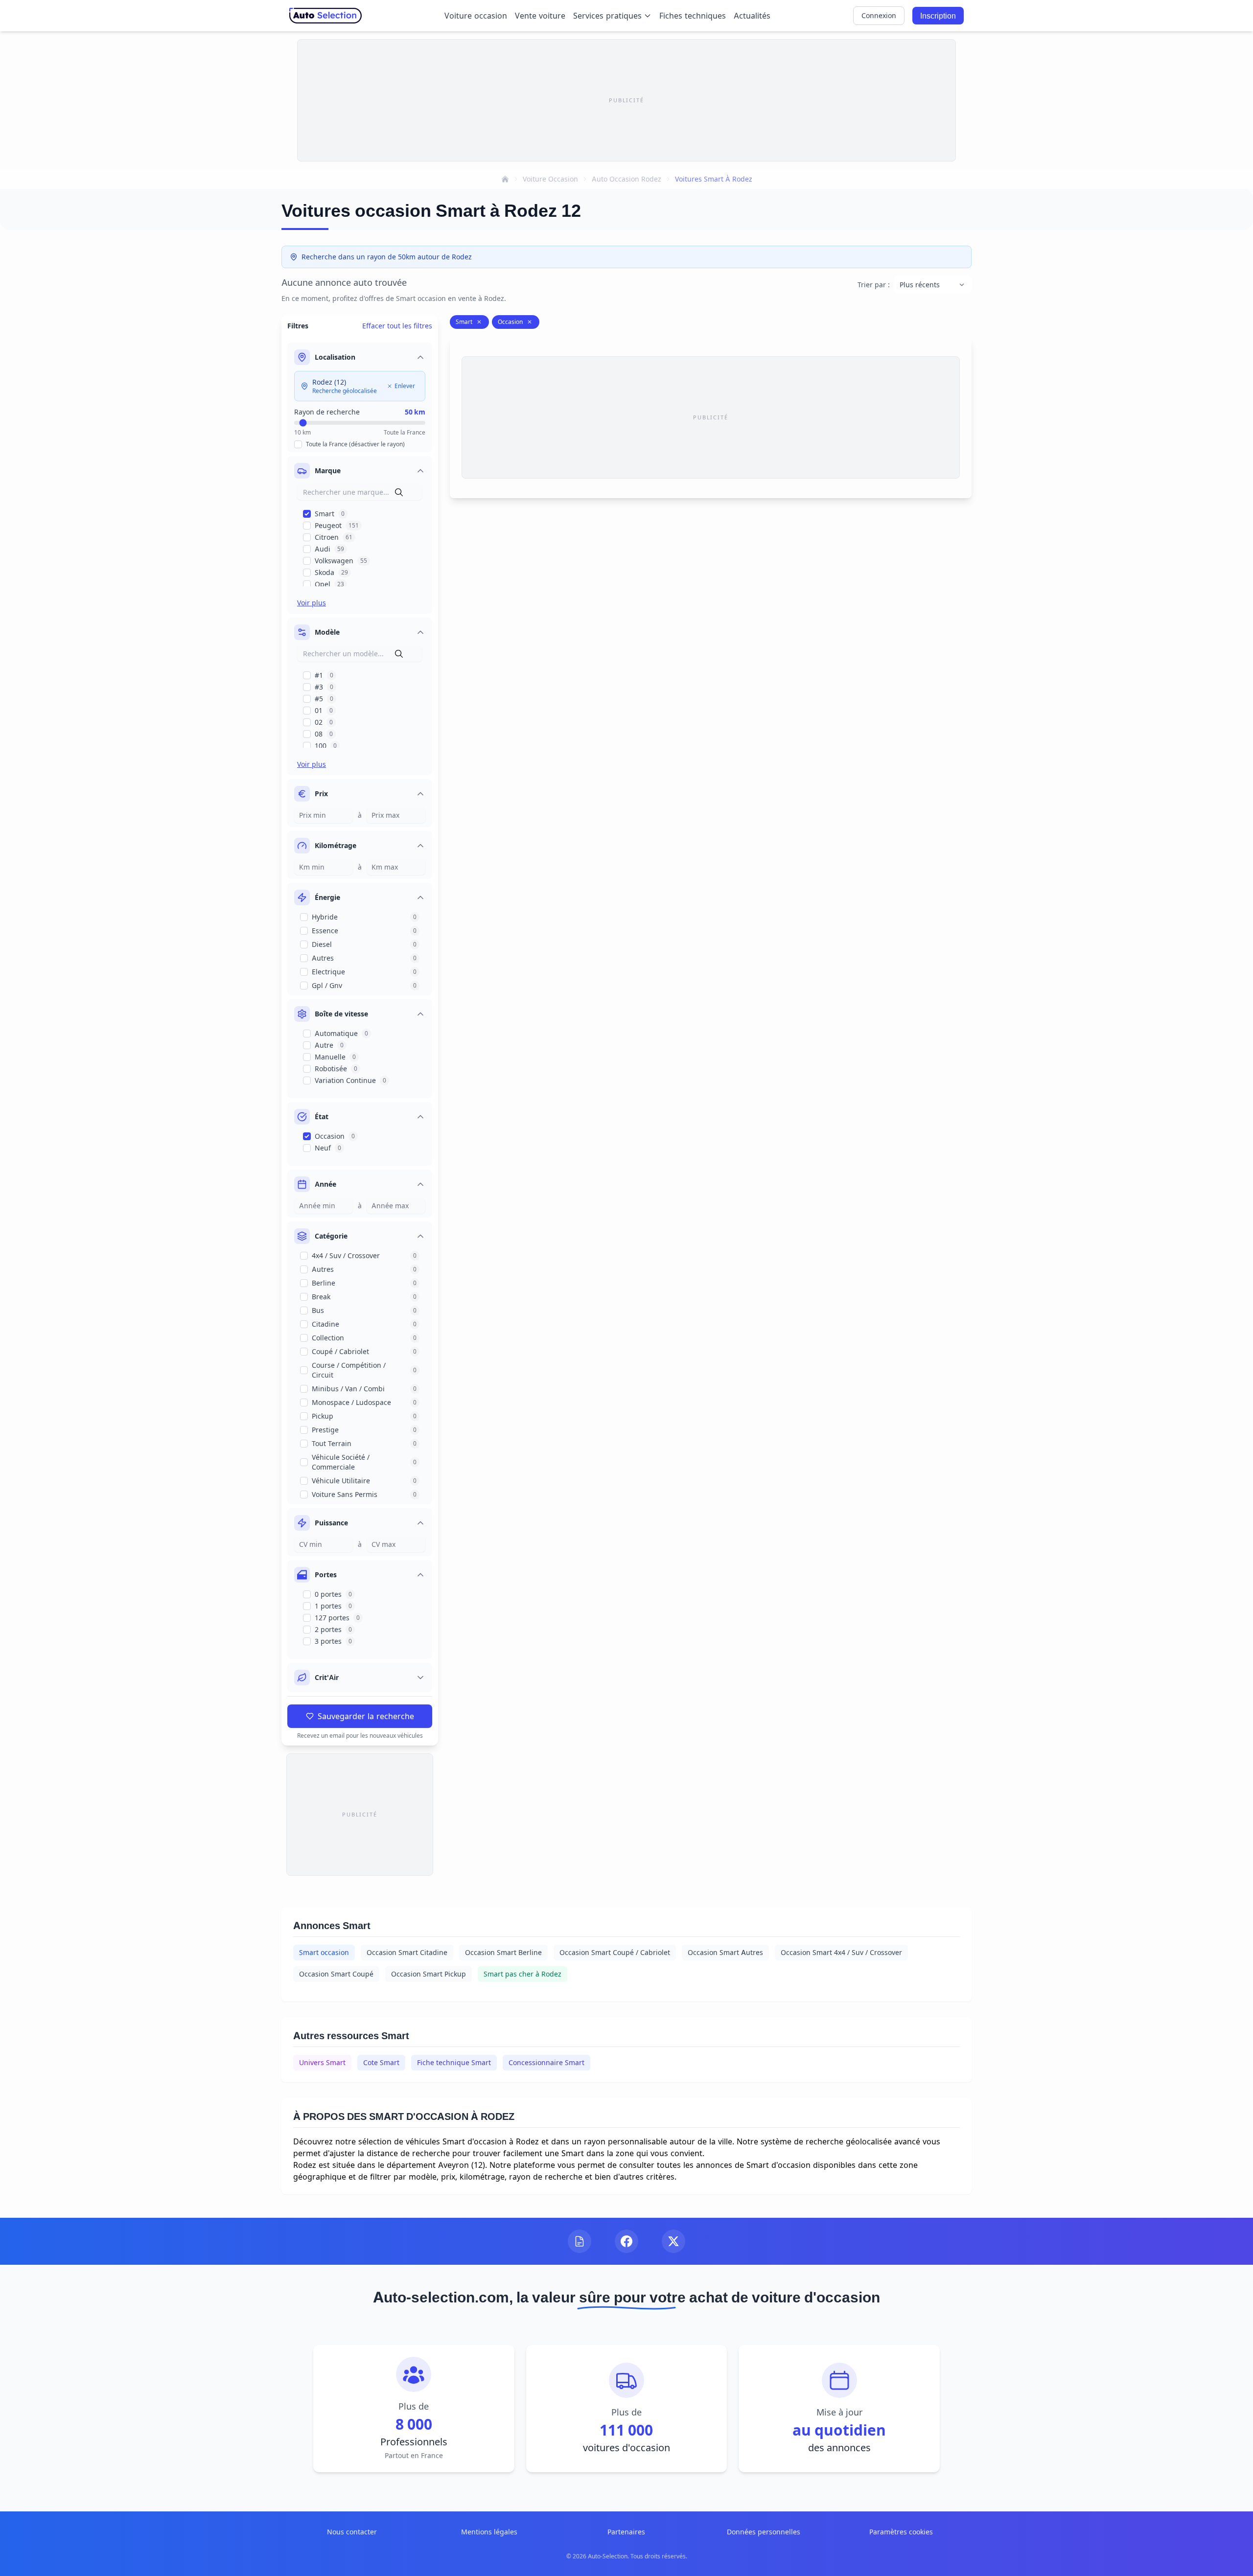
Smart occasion (324, 1952)
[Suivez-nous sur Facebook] (626, 2241)
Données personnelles (764, 2532)
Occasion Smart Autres (725, 1952)
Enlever (405, 386)
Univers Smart (322, 2062)
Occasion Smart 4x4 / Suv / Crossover (841, 1952)
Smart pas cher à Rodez (522, 1974)
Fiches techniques (693, 16)
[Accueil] (505, 179)
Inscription (938, 16)
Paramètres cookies (901, 2532)
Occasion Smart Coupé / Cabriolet (615, 1952)
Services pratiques (607, 16)
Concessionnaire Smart (546, 2062)
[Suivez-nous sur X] (673, 2241)
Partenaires (626, 2532)
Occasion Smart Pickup (429, 1974)
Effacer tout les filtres (397, 326)
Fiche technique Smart (454, 2062)
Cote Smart (381, 2062)
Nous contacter (352, 2532)
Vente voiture (540, 16)
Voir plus (312, 603)
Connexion (879, 15)
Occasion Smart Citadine (407, 1952)
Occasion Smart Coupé (336, 1974)
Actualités (752, 16)
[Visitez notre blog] (580, 2241)
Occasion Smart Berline (503, 1952)
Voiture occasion (476, 16)
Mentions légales (489, 2532)
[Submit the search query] (399, 492)
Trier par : (874, 285)
